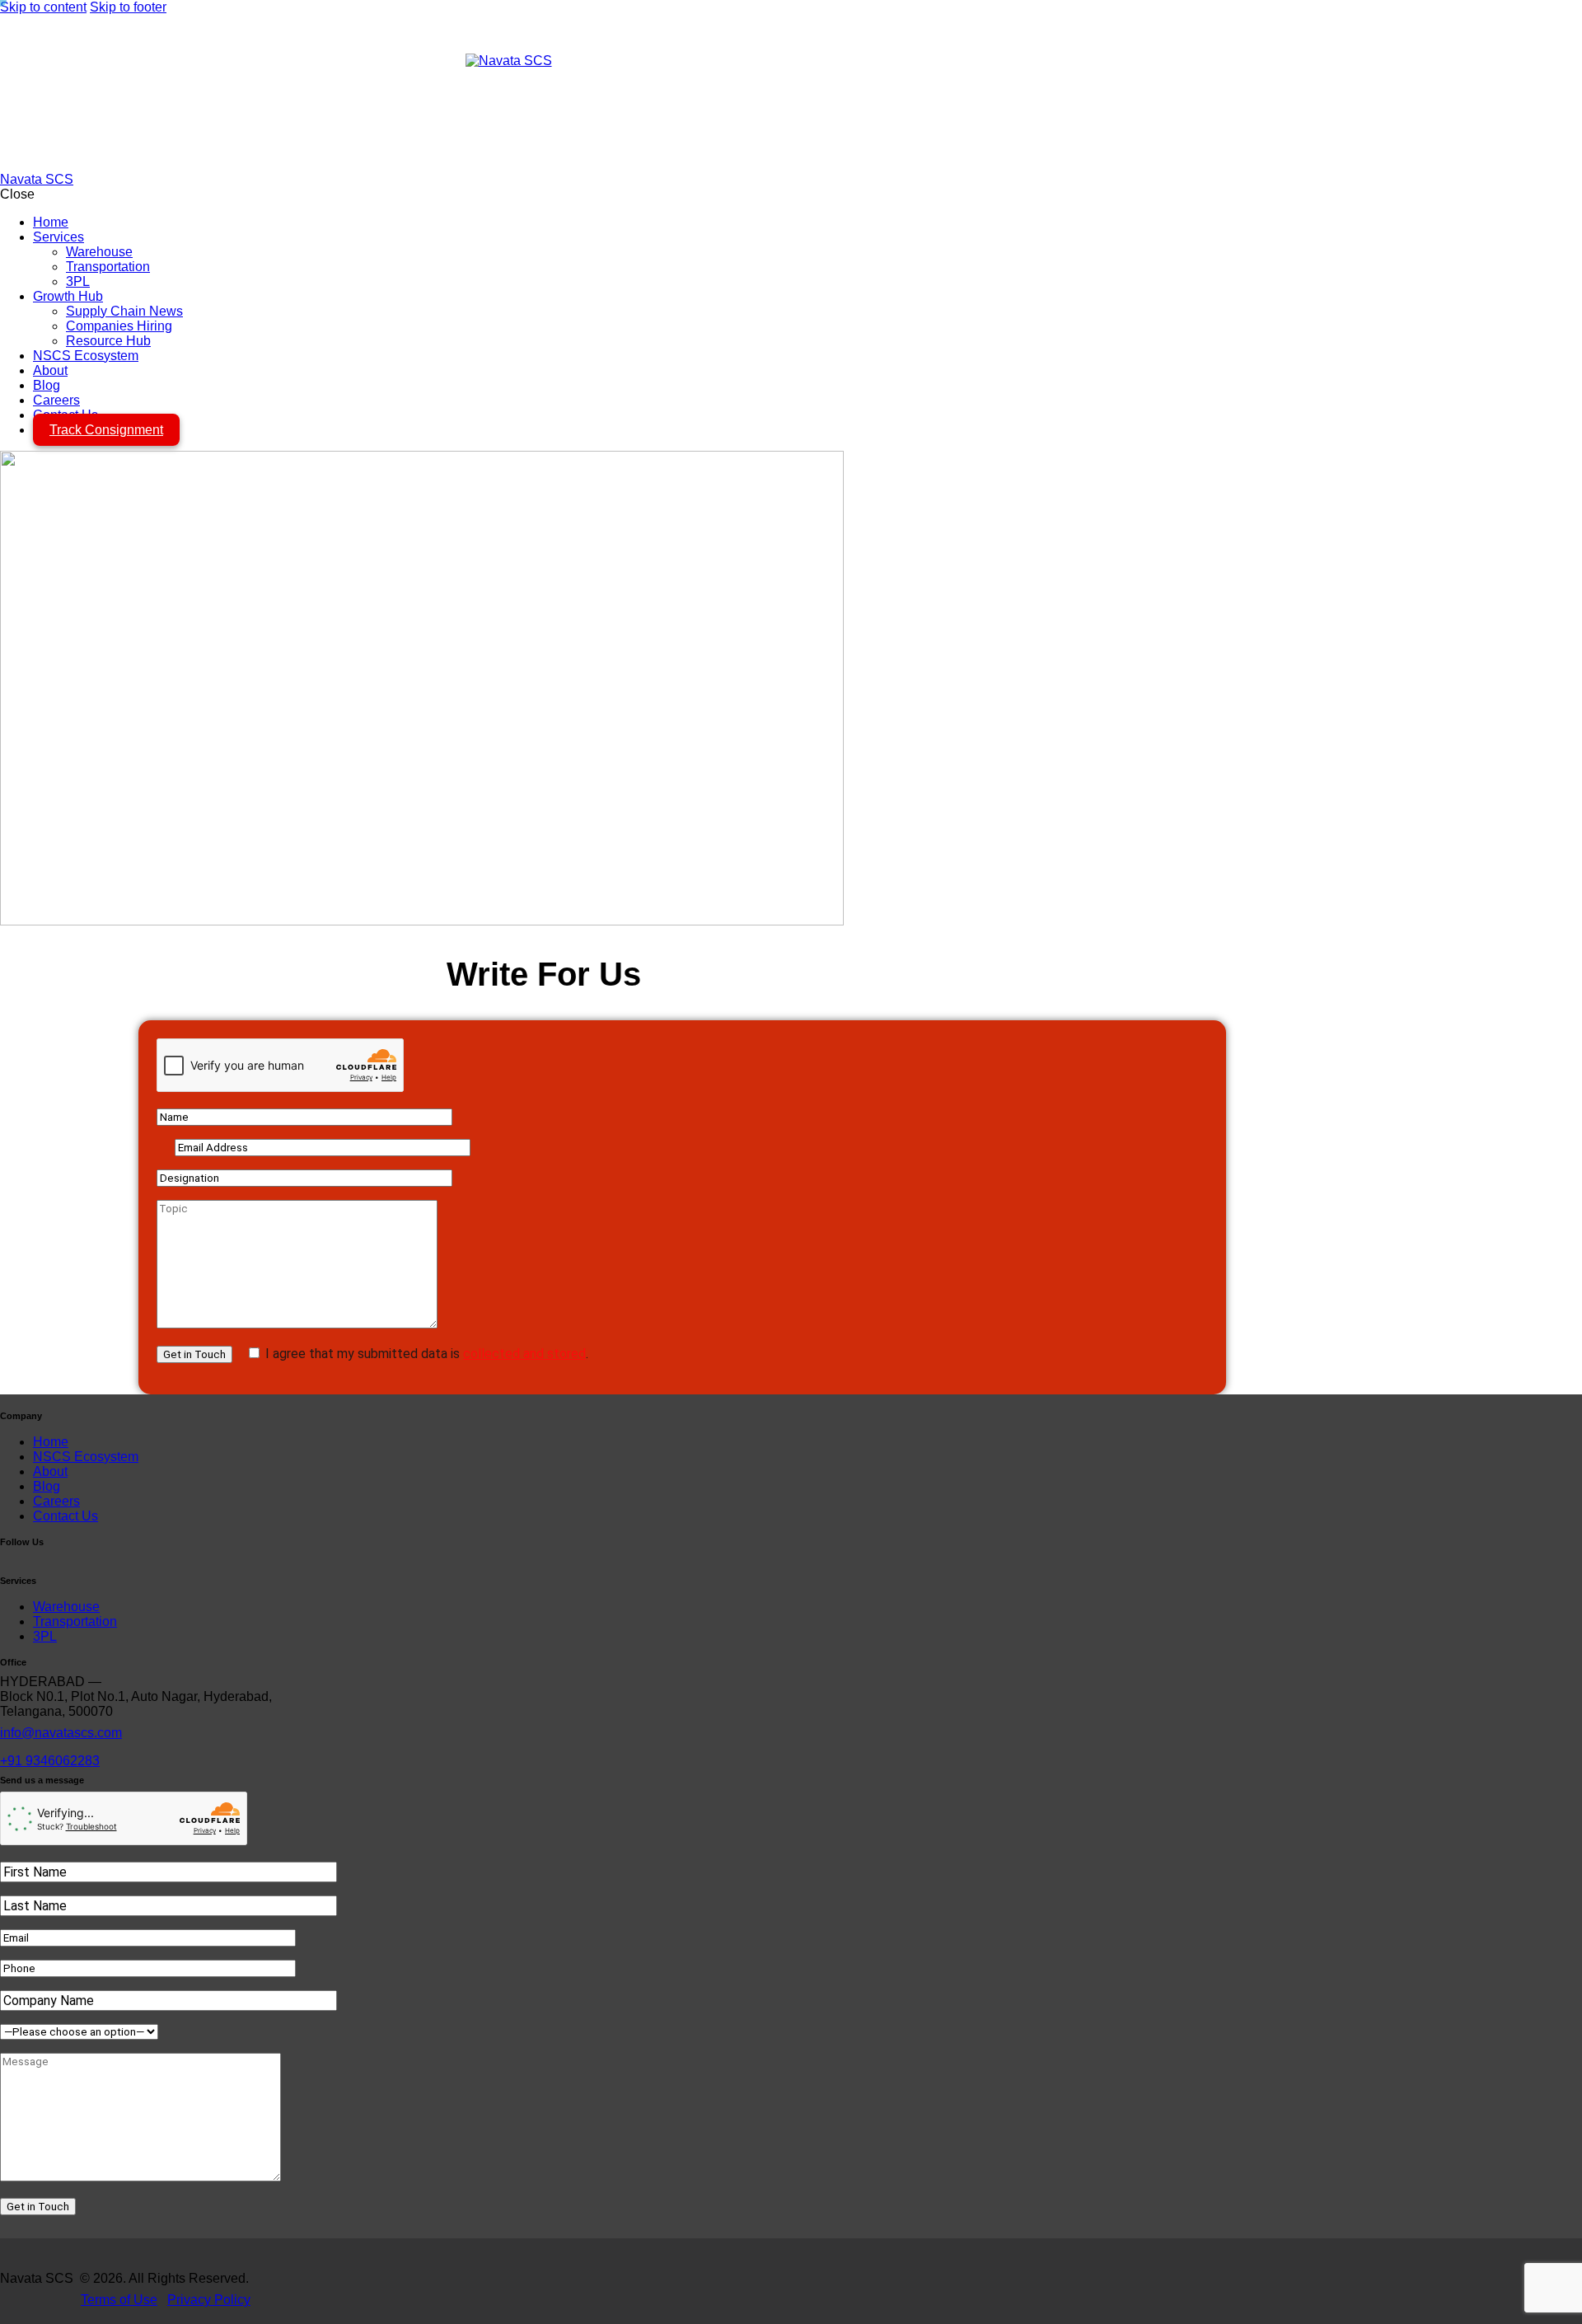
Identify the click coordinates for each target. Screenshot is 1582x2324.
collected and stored (524, 1354)
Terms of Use (119, 2300)
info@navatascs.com (61, 1733)
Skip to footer (128, 7)
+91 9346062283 (50, 1761)
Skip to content (43, 7)
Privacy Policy (209, 2300)
